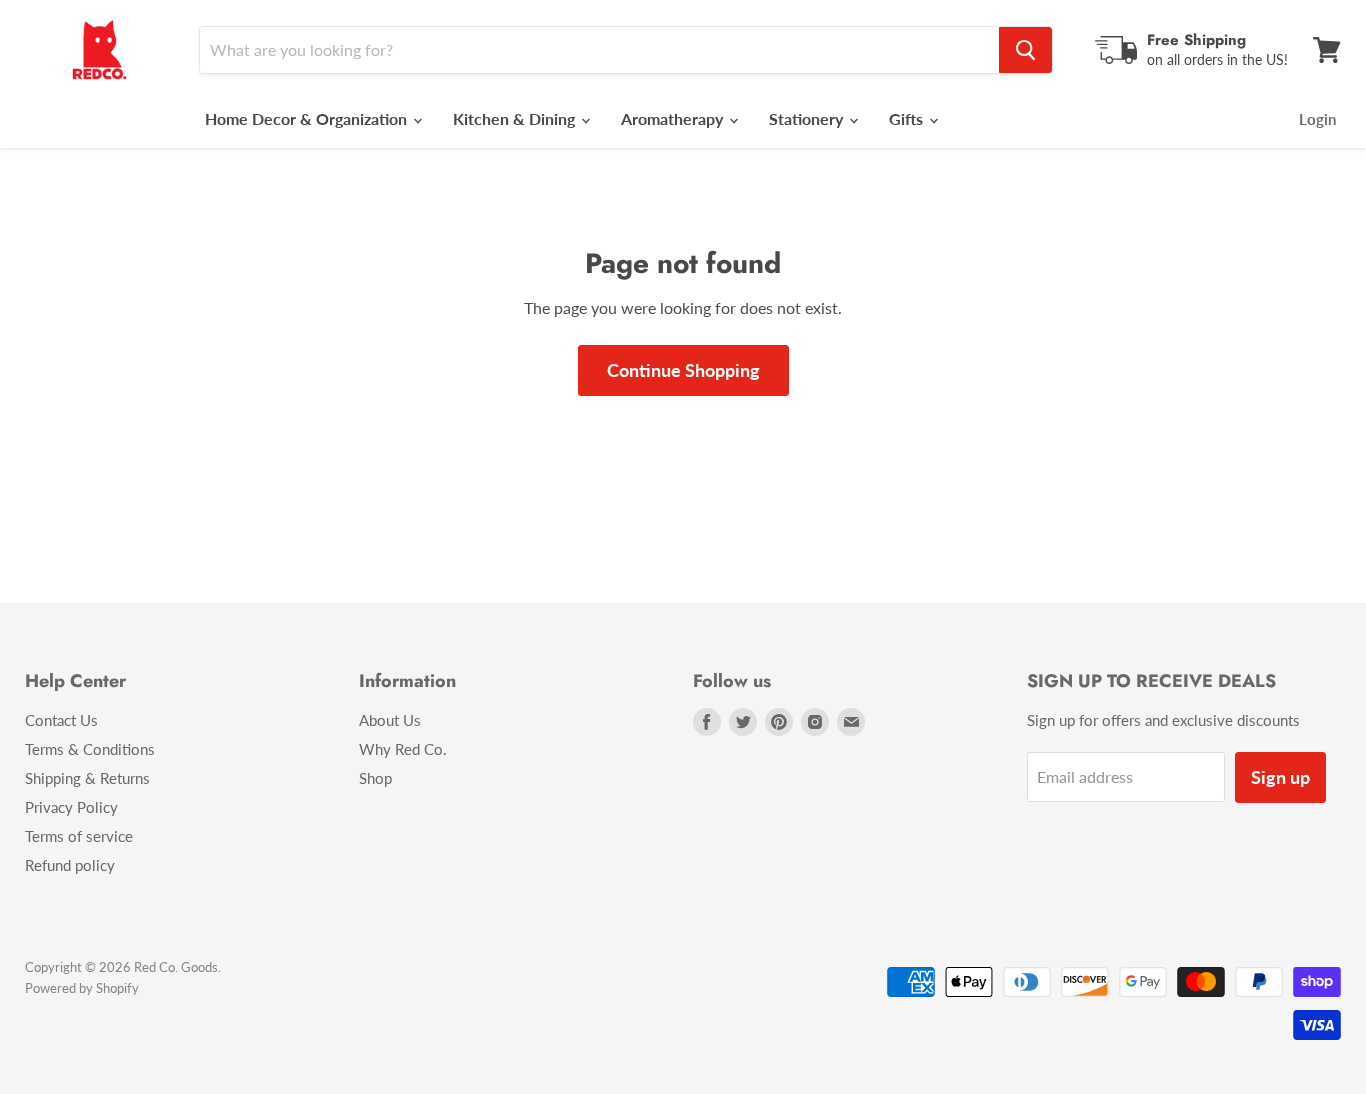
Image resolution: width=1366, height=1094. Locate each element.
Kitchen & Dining (516, 118)
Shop (375, 778)
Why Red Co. (403, 749)
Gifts (908, 118)
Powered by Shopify (82, 988)
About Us (390, 720)
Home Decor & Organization (308, 118)
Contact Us (61, 720)
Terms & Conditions (90, 749)
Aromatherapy (674, 118)
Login (1317, 119)
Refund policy (70, 865)
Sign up (1280, 777)
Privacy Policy (71, 807)
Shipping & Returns (87, 778)
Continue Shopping (683, 370)
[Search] (1025, 50)
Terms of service (79, 836)
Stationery (808, 118)
